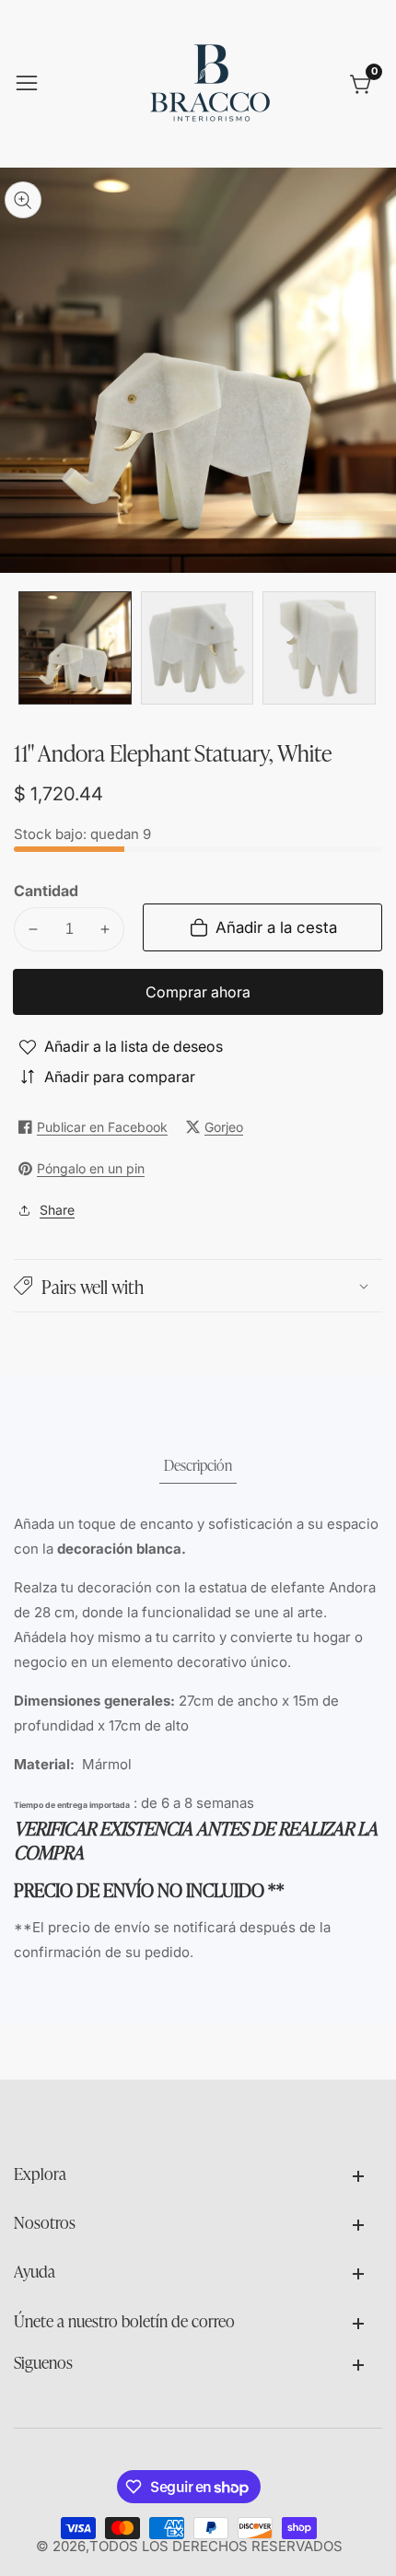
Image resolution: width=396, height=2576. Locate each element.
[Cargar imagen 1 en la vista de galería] (75, 648)
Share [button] (57, 1210)
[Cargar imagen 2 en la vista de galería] (198, 648)
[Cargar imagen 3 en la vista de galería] (319, 648)
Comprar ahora (198, 992)
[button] (198, 1286)
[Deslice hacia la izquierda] (28, 648)
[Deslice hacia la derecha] (368, 648)
